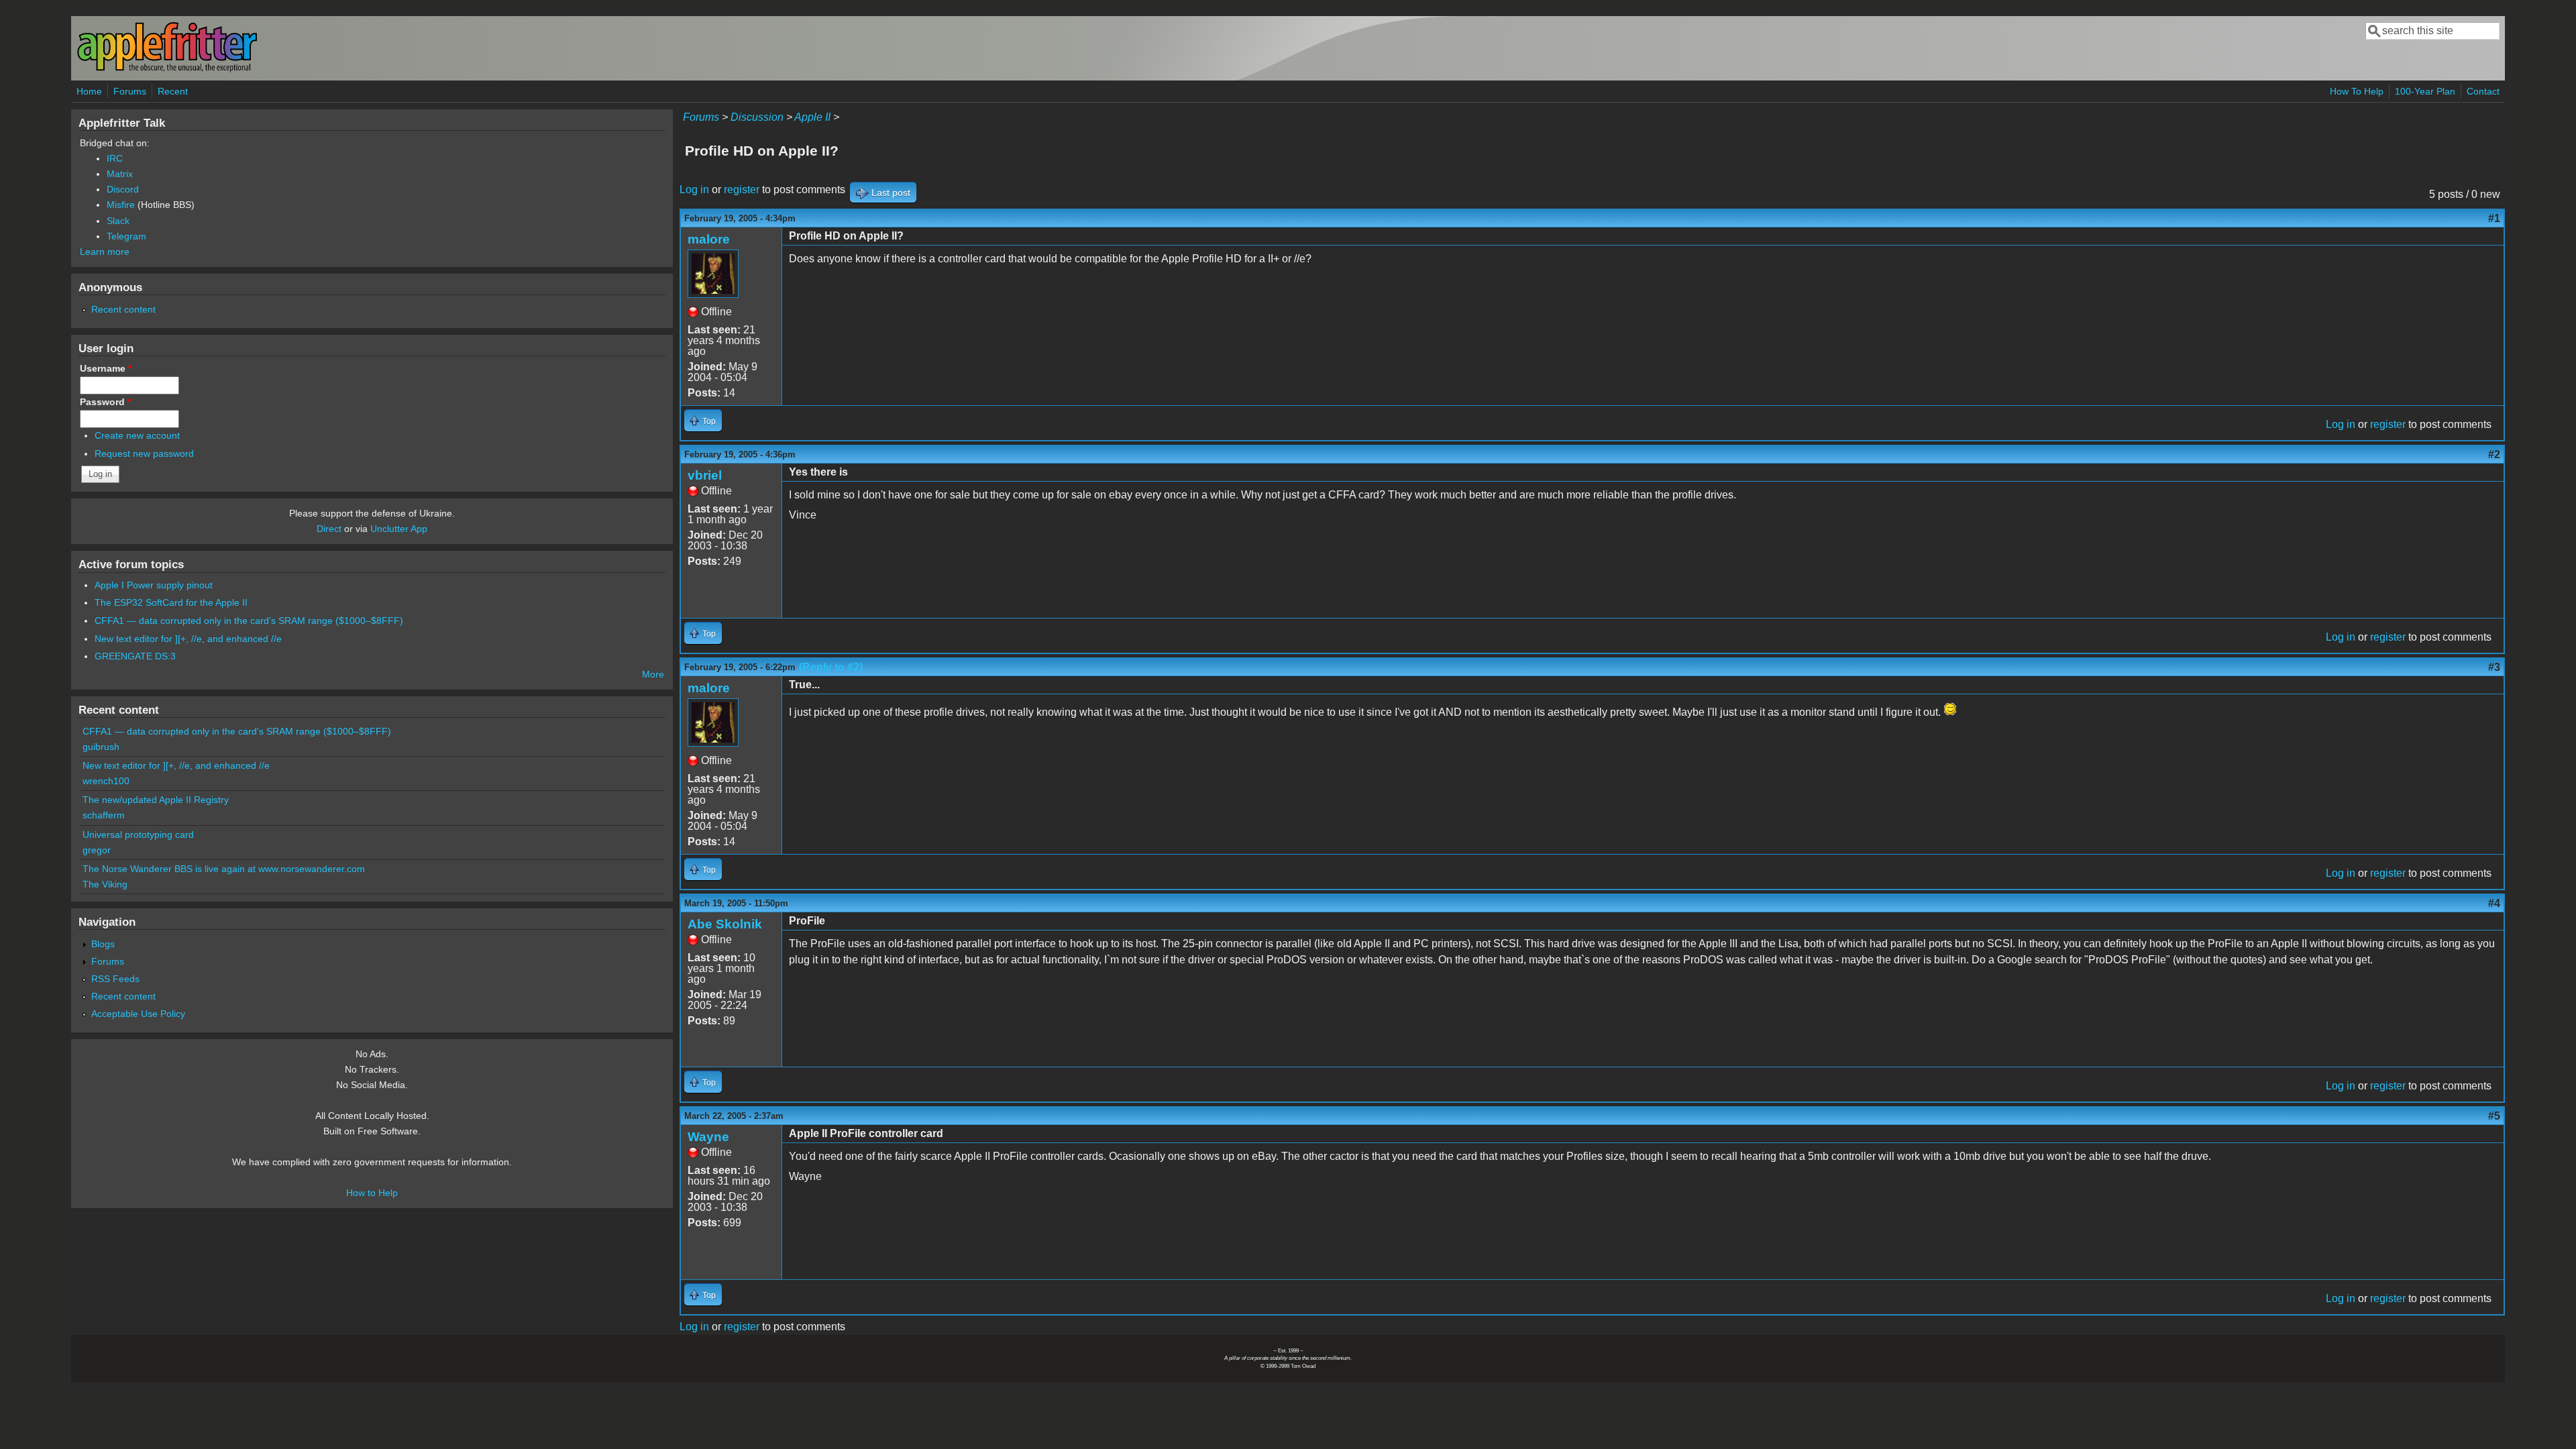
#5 (2494, 1116)
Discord (123, 189)
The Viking (105, 884)
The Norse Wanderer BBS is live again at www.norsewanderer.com (224, 869)
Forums (130, 91)
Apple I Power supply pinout (154, 585)
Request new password (144, 453)
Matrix (120, 174)
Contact (2483, 91)
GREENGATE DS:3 (135, 656)
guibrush (101, 747)
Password (105, 402)
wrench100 (106, 781)
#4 (2494, 903)
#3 (2494, 667)
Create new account (137, 435)
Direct (329, 529)
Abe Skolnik (725, 924)
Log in (694, 190)
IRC (115, 158)
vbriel (705, 475)
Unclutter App (399, 529)
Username (106, 368)
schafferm (104, 815)
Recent (173, 91)
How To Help (2357, 91)
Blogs (103, 944)
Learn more (105, 252)
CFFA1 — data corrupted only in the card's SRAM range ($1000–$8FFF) (249, 621)
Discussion (757, 117)
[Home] (167, 69)
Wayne (708, 1137)
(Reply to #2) (831, 667)
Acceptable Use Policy (138, 1014)
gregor (97, 850)
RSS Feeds (115, 979)
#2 (2494, 454)
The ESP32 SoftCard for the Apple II (171, 602)
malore (709, 239)
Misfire (121, 205)
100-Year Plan (2425, 91)
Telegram (126, 236)
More (653, 674)
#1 (2494, 218)
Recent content (123, 309)
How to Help (372, 1193)
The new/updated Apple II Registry (156, 800)
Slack (118, 221)
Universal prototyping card (138, 835)
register (742, 190)
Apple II (812, 117)
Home (89, 91)
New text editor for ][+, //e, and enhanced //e (188, 639)
